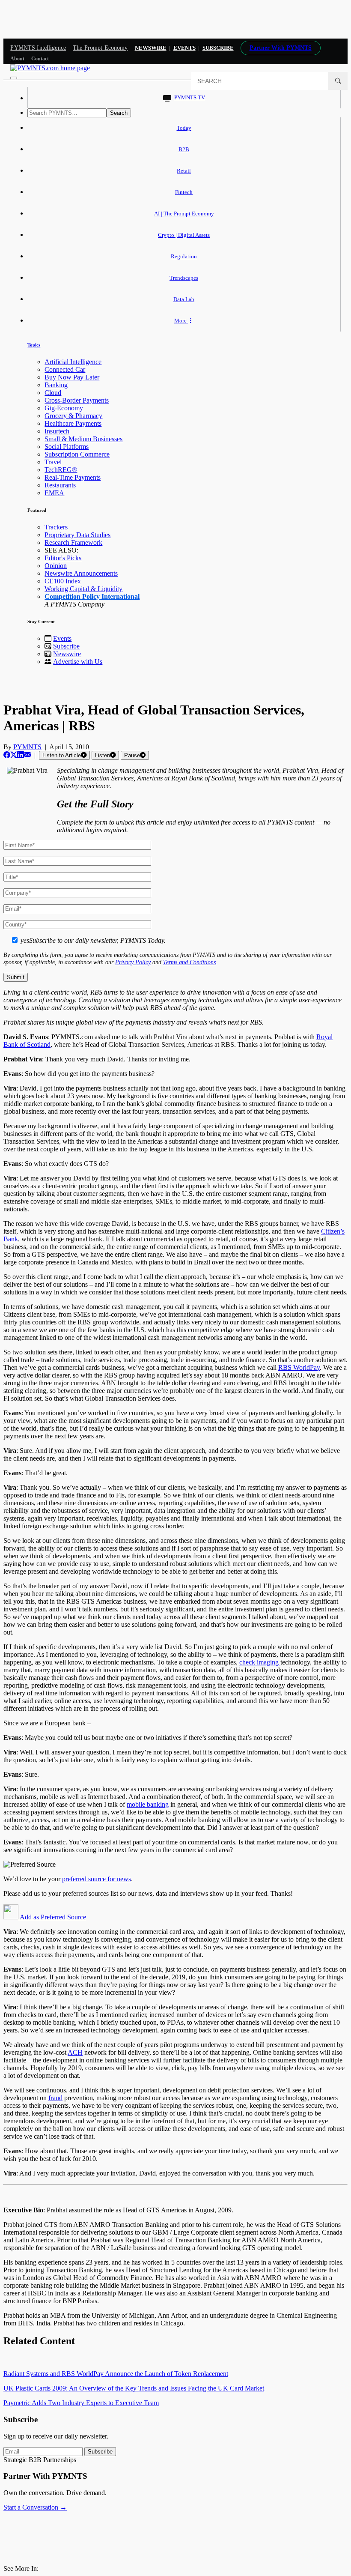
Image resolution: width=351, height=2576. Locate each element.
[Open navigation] (14, 78)
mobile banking (148, 1804)
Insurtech (57, 431)
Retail (184, 171)
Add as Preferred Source (52, 1917)
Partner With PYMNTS (281, 48)
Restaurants (60, 485)
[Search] (338, 81)
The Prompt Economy (100, 48)
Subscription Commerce (77, 454)
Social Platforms (67, 447)
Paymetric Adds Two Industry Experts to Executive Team (81, 2403)
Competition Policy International (92, 596)
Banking (56, 385)
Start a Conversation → (35, 2507)
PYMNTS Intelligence (38, 48)
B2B (184, 149)
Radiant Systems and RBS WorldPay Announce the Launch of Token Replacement (116, 2374)
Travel (53, 462)
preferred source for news (97, 1879)
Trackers (56, 527)
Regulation (184, 256)
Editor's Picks (63, 558)
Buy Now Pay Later (72, 377)
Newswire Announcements (81, 573)
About (17, 59)
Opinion (56, 566)
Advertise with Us (78, 662)
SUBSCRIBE (218, 48)
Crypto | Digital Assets (184, 235)
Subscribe (66, 646)
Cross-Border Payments (77, 400)
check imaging (260, 1662)
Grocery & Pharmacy (73, 416)
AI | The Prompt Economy (184, 214)
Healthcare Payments (73, 423)
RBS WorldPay (299, 1367)
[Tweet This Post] (14, 755)
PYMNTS (27, 747)
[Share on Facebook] (7, 755)
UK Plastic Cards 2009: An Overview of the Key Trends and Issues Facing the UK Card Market (134, 2388)
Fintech (184, 192)
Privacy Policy (133, 962)
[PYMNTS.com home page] (50, 68)
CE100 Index (63, 581)
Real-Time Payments (73, 477)
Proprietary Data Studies (77, 535)
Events (184, 48)
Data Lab (184, 299)
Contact (40, 59)
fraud (55, 2098)
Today (184, 128)
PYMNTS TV (190, 97)
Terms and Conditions (189, 962)
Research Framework (73, 542)
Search (119, 113)
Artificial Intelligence (73, 362)
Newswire (151, 48)
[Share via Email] (27, 755)
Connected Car (65, 369)
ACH (75, 2052)
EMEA (54, 493)
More (181, 321)
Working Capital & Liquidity (83, 589)
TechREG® (61, 470)
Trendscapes (184, 278)
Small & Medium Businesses (83, 439)
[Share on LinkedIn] (21, 755)
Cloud (53, 393)
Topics (34, 345)
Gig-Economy (64, 408)
